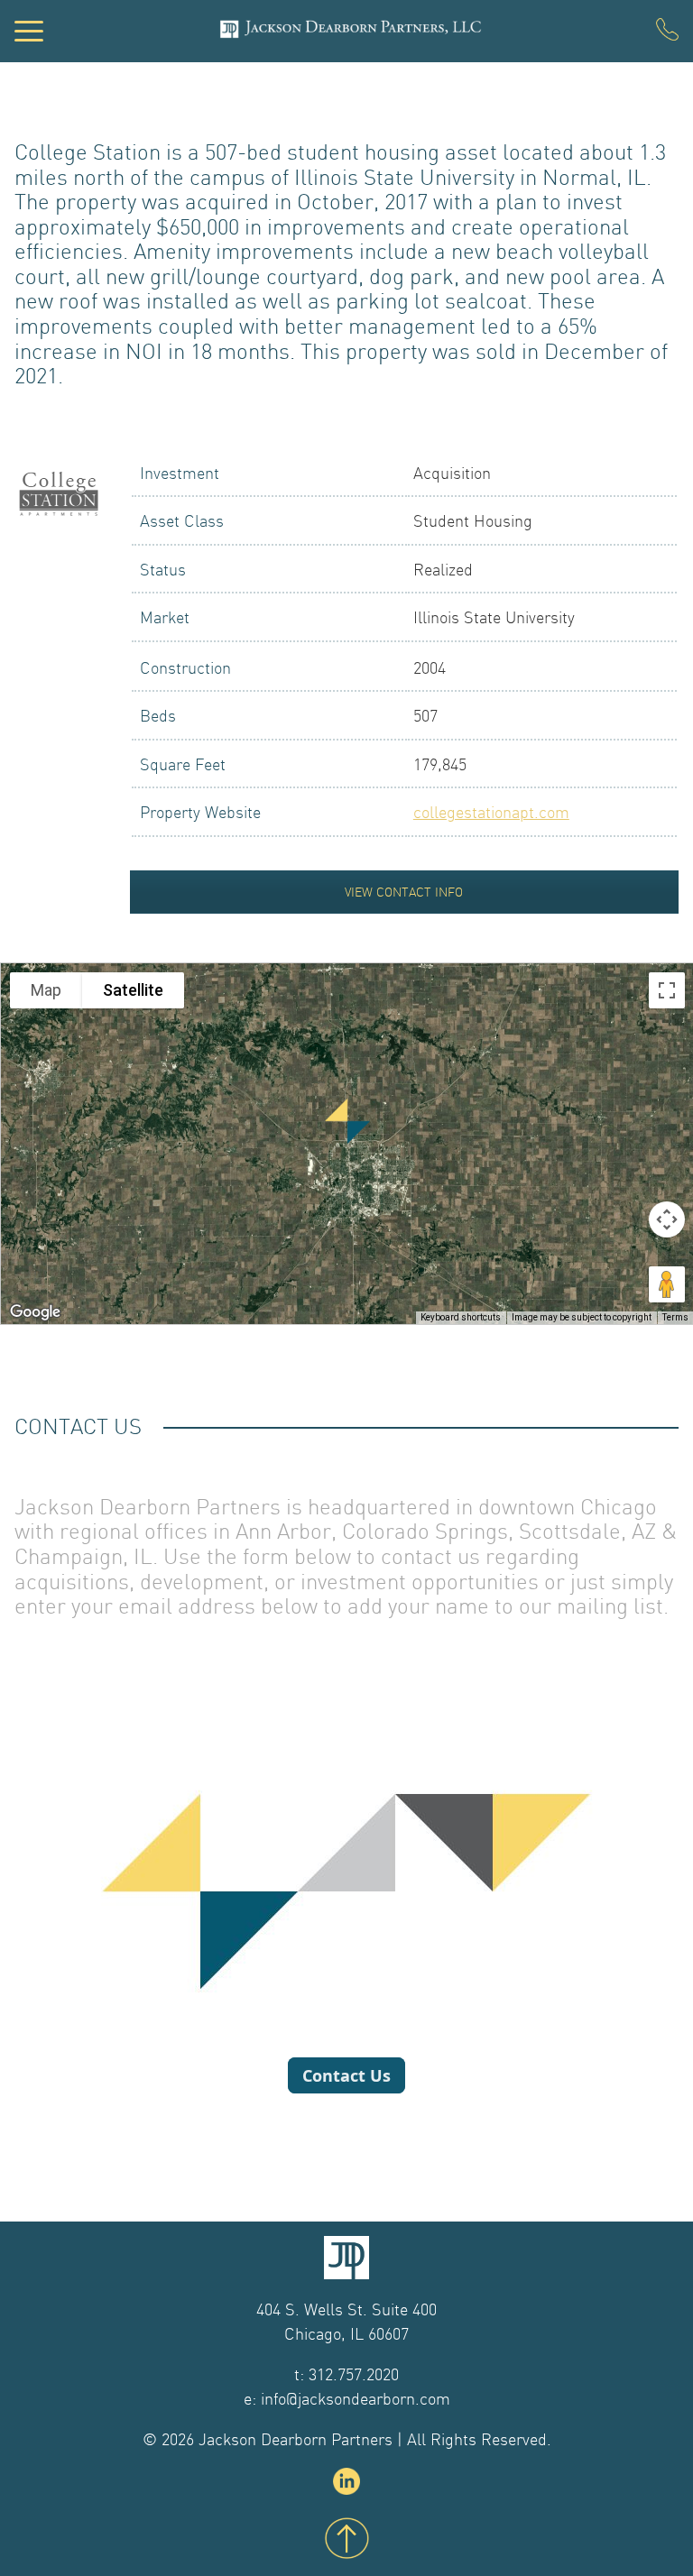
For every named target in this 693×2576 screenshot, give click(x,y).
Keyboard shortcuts (461, 1317)
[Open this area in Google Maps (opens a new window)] (35, 1312)
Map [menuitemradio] (46, 990)
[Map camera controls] (667, 1219)
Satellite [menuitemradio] (133, 990)
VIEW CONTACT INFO (404, 892)
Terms (675, 1317)
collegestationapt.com (491, 812)
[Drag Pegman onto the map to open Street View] (667, 1284)
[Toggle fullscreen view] (667, 990)
